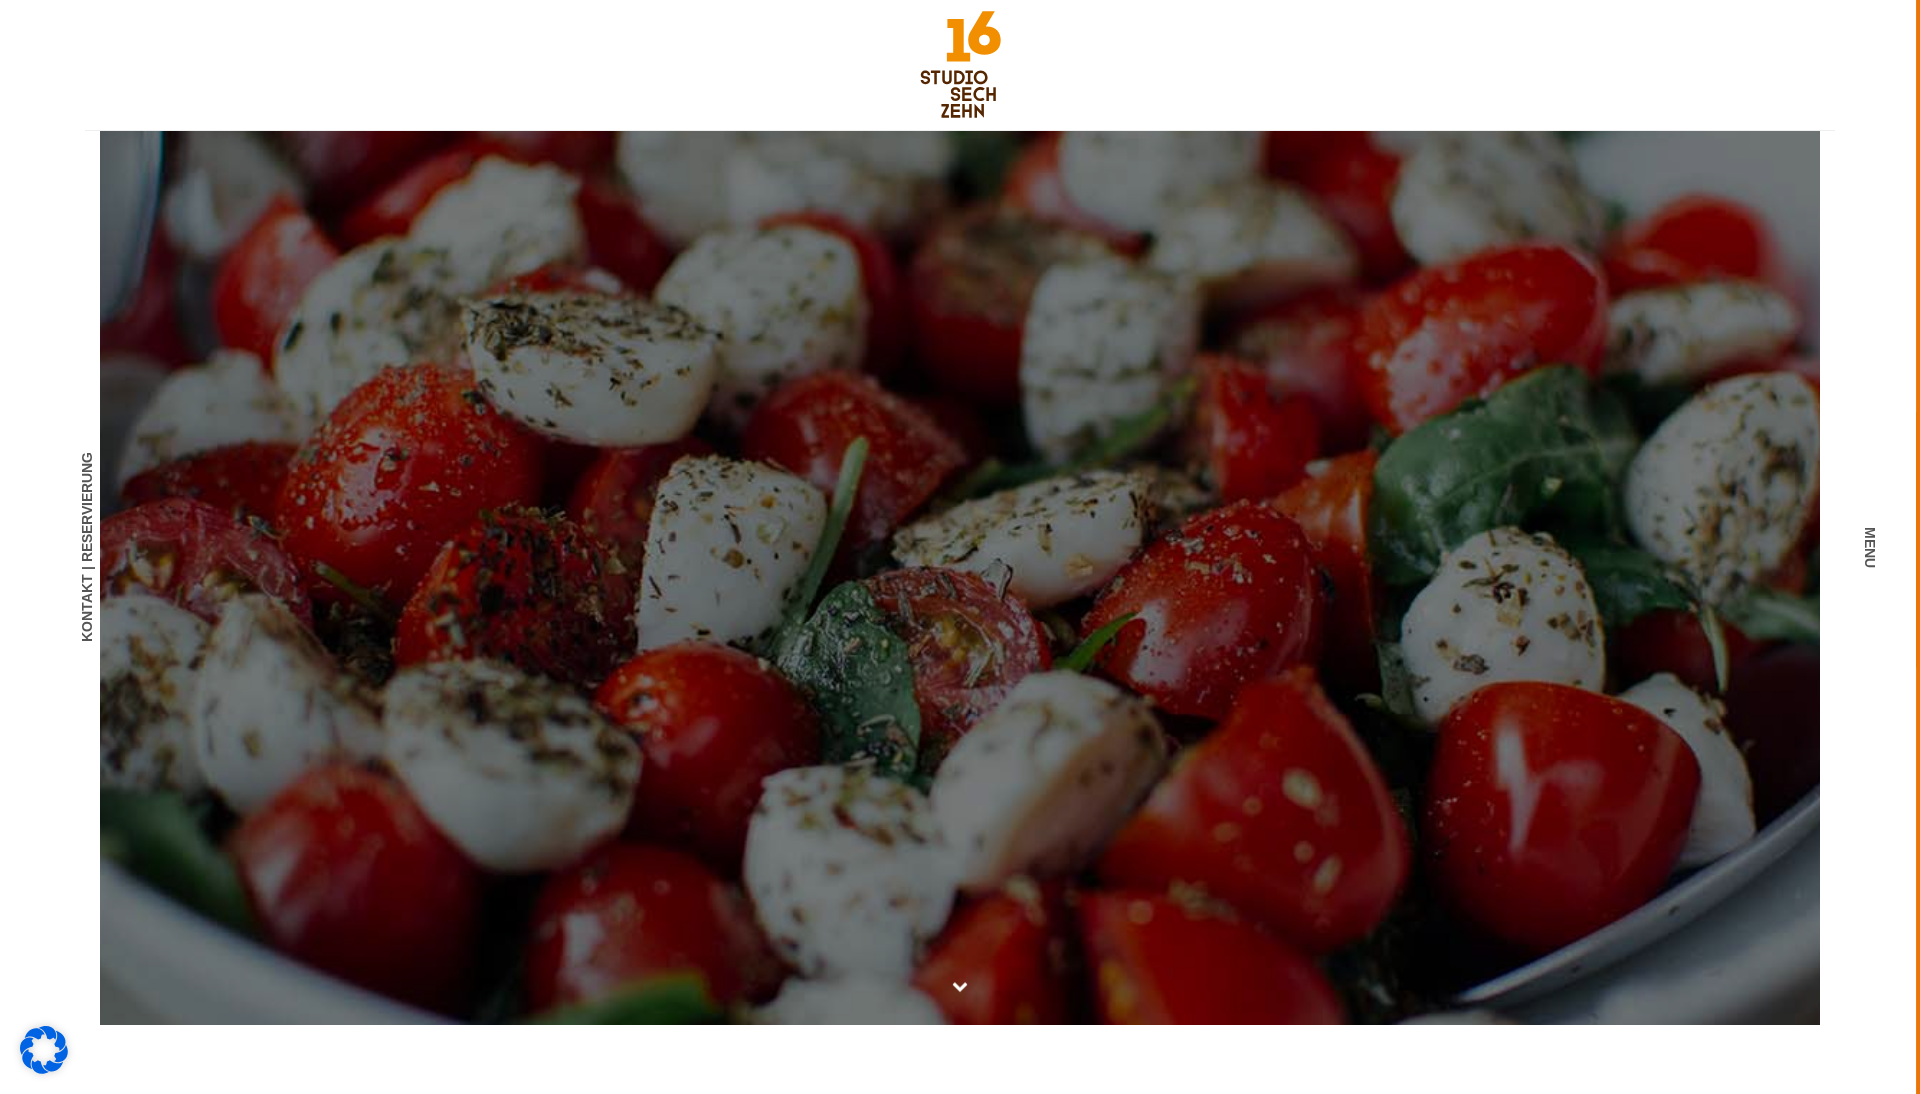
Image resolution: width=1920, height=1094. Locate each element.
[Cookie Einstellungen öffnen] (44, 1068)
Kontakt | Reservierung (87, 547)
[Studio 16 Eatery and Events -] (960, 63)
